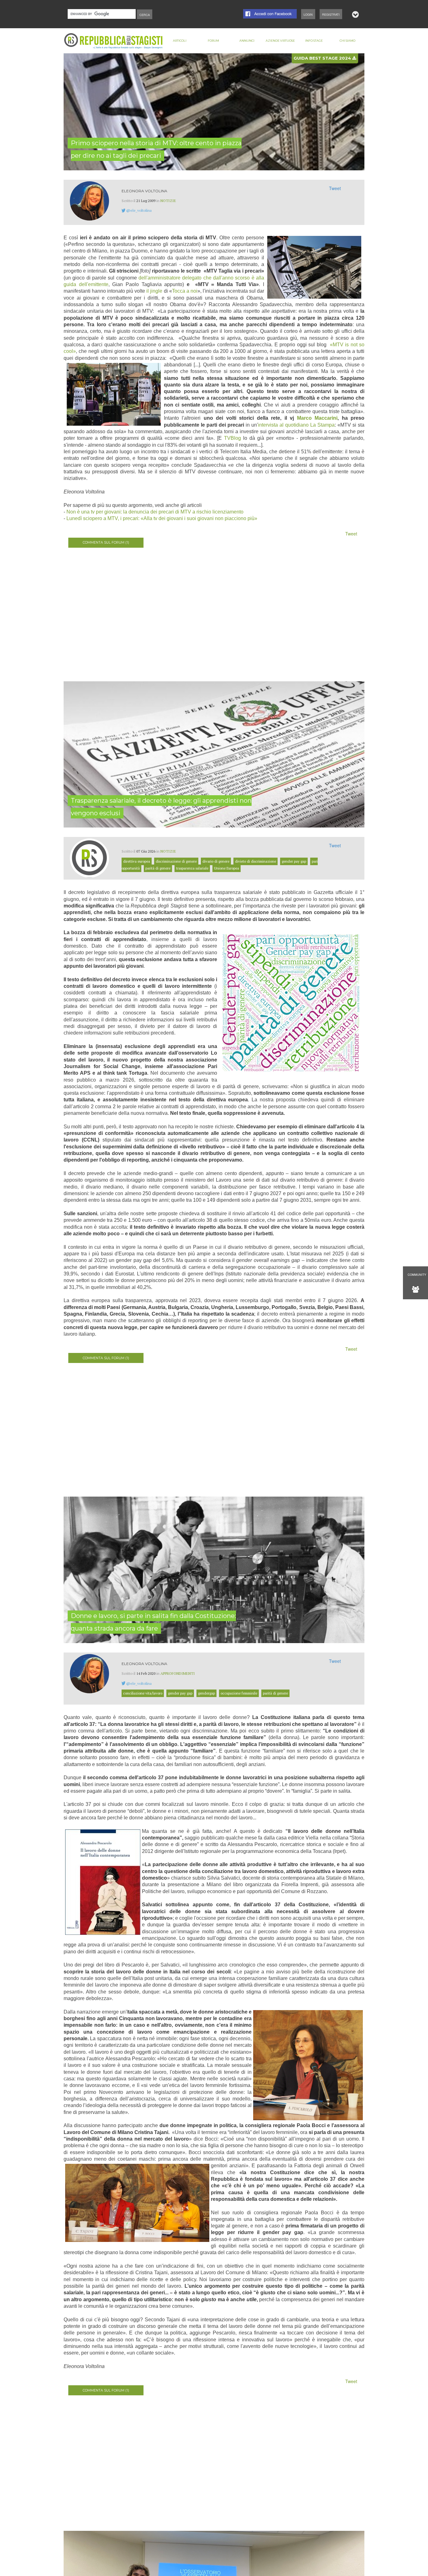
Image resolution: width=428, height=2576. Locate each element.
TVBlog (232, 438)
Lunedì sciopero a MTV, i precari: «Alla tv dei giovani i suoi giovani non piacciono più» (162, 518)
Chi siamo (347, 41)
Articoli (180, 41)
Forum (213, 41)
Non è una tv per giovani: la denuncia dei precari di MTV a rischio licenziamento (155, 512)
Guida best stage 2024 (323, 58)
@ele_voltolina (139, 210)
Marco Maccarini (317, 418)
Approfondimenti (178, 1673)
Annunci (247, 41)
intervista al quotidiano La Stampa (296, 425)
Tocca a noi (185, 291)
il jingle (154, 291)
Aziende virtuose (280, 41)
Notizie (168, 201)
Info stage (314, 41)
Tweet (335, 188)
